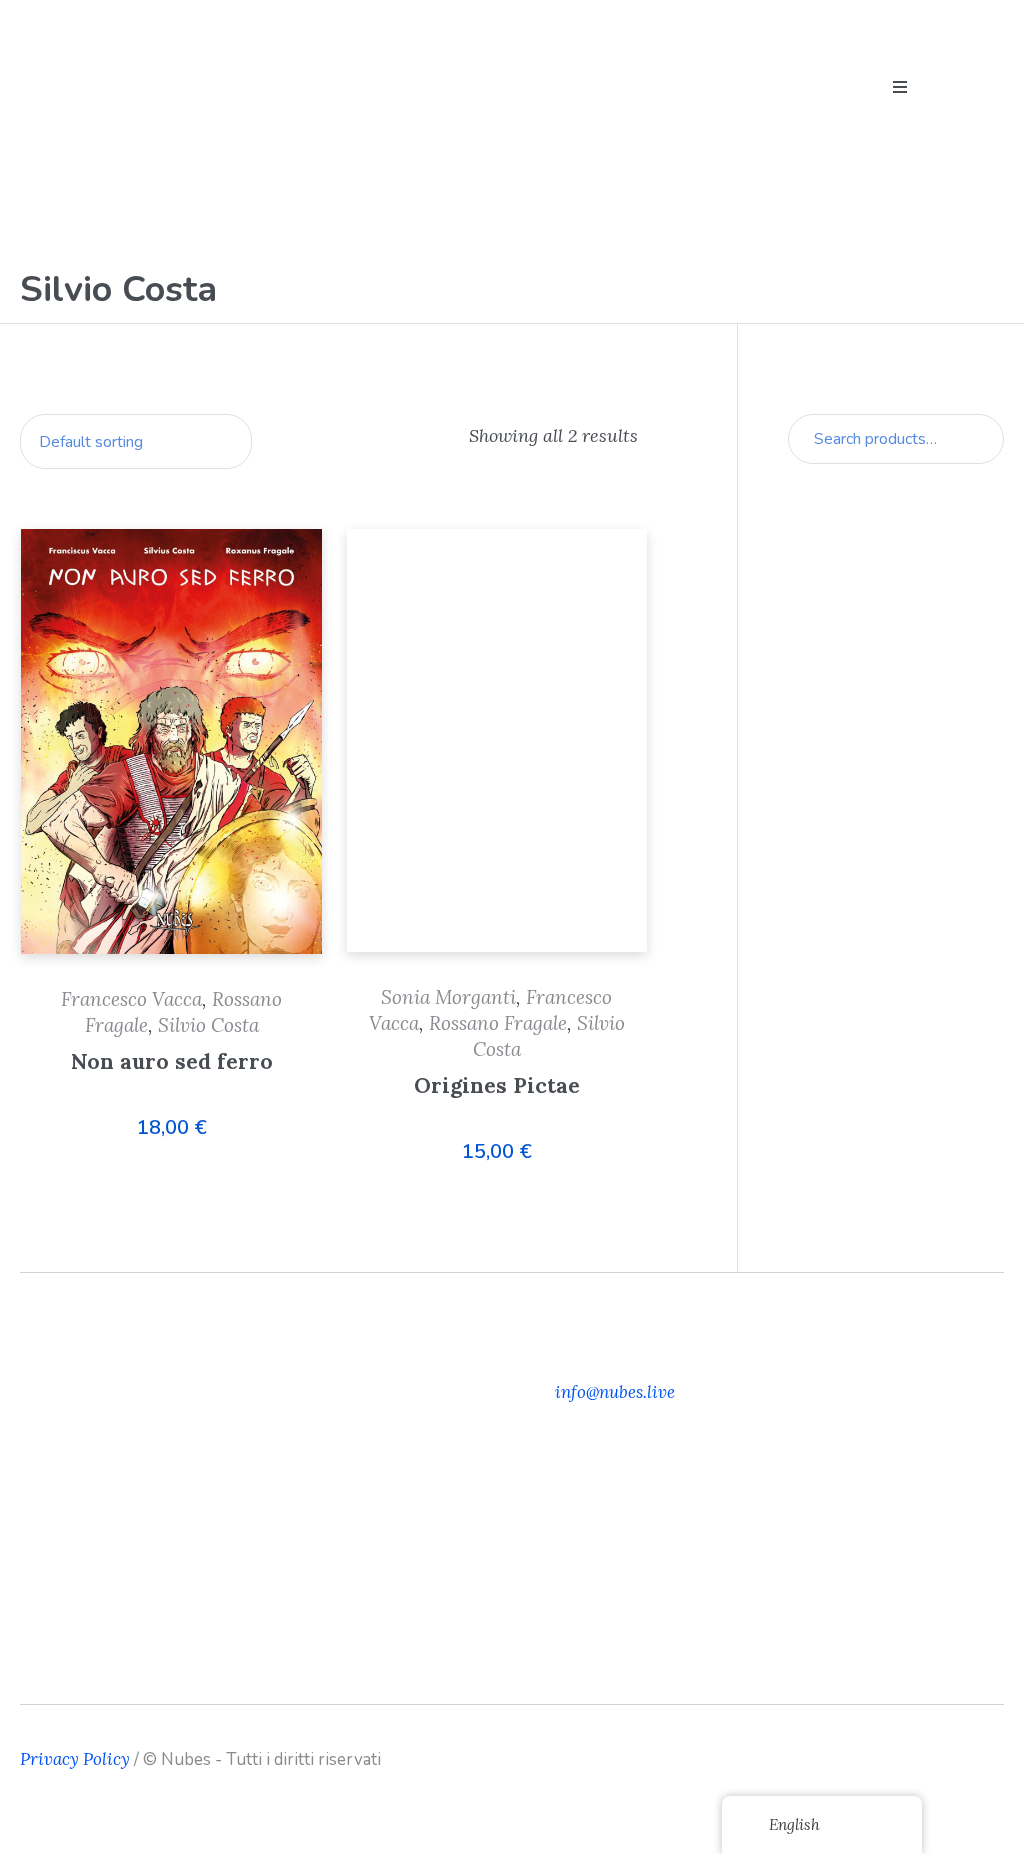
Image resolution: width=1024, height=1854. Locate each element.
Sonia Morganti (448, 997)
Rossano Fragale (498, 1023)
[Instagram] (958, 1760)
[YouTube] (989, 1760)
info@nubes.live (615, 1392)
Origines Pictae (497, 1085)
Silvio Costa (208, 1025)
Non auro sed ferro (172, 1061)
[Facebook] (927, 1760)
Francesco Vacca (131, 999)
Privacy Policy (75, 1759)
